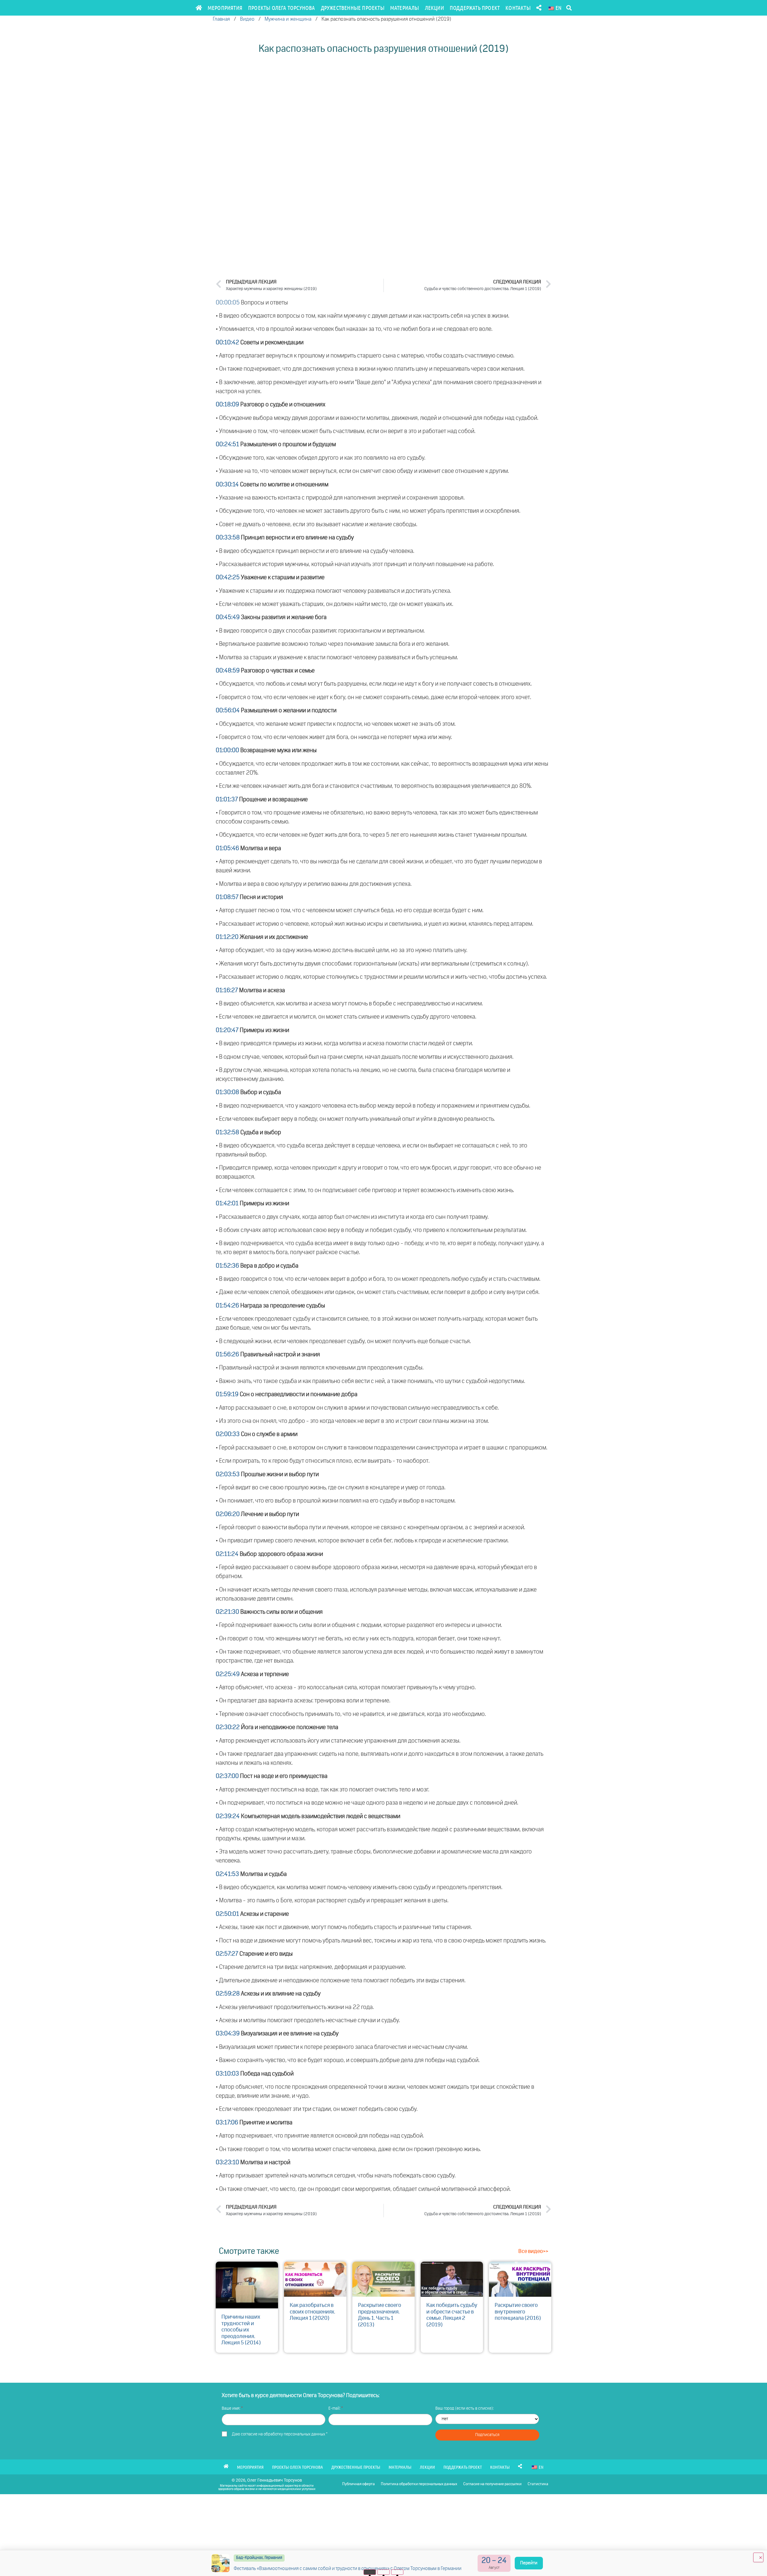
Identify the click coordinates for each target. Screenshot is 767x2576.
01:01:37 (227, 800)
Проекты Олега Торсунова (282, 8)
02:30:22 (228, 1727)
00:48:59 (228, 671)
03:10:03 (227, 2074)
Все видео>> (533, 2251)
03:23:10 (227, 2162)
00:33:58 (228, 538)
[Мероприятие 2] (384, 2572)
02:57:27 (227, 1954)
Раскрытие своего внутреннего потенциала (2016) (518, 2312)
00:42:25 (228, 577)
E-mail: (335, 2408)
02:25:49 (228, 1674)
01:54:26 (227, 1306)
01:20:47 (227, 1030)
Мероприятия (225, 8)
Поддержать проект (475, 8)
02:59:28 (228, 1994)
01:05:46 (227, 848)
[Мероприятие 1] (370, 2572)
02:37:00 (227, 1776)
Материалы (405, 8)
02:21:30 (227, 1612)
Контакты (518, 8)
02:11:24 (227, 1554)
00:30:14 (227, 485)
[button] (569, 8)
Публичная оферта (358, 2484)
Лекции (434, 8)
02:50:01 (227, 1914)
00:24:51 (227, 444)
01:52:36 (227, 1266)
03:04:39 (228, 2034)
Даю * (280, 2434)
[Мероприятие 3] (397, 2572)
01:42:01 (227, 1203)
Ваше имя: (231, 2408)
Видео (247, 19)
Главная (221, 19)
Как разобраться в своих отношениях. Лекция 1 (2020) (312, 2312)
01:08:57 (227, 897)
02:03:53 (228, 1474)
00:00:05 (228, 303)
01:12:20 (227, 937)
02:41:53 (227, 1874)
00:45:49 (228, 617)
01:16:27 (227, 990)
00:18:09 (227, 405)
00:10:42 (227, 343)
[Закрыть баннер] (758, 2557)
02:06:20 (228, 1514)
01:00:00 (227, 750)
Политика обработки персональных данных (419, 2484)
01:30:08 (227, 1092)
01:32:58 (227, 1132)
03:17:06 (227, 2123)
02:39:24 (228, 1816)
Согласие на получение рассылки (492, 2484)
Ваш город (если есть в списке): (465, 2408)
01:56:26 (227, 1355)
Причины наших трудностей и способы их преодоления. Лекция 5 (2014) (241, 2330)
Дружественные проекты (353, 8)
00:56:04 (228, 711)
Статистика (538, 2484)
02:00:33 (228, 1434)
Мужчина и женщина (288, 19)
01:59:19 (227, 1394)
